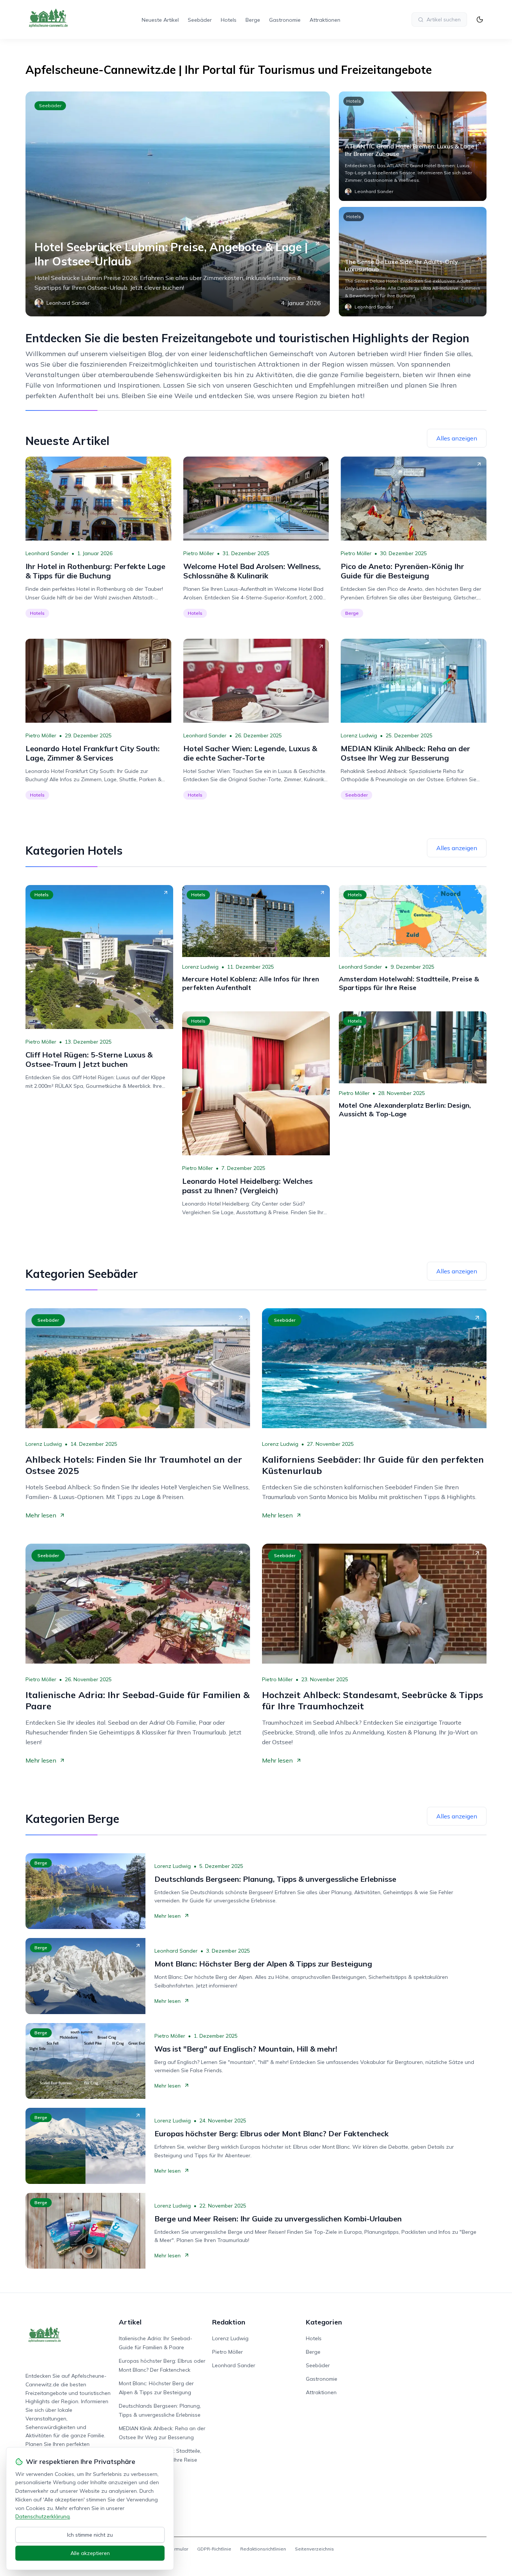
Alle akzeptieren (90, 2553)
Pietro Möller (199, 553)
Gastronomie (285, 20)
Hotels (229, 20)
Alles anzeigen (457, 438)
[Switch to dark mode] (480, 19)
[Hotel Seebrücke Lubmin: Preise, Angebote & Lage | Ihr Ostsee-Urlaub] (178, 204)
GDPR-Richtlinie (214, 2549)
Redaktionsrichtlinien (263, 2549)
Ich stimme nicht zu (90, 2535)
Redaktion (229, 2322)
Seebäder (200, 20)
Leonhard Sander (47, 553)
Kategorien (324, 2322)
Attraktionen (325, 20)
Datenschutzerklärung (43, 2516)
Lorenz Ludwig (359, 735)
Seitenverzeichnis (314, 2549)
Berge (253, 20)
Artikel (130, 2322)
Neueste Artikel (160, 20)
